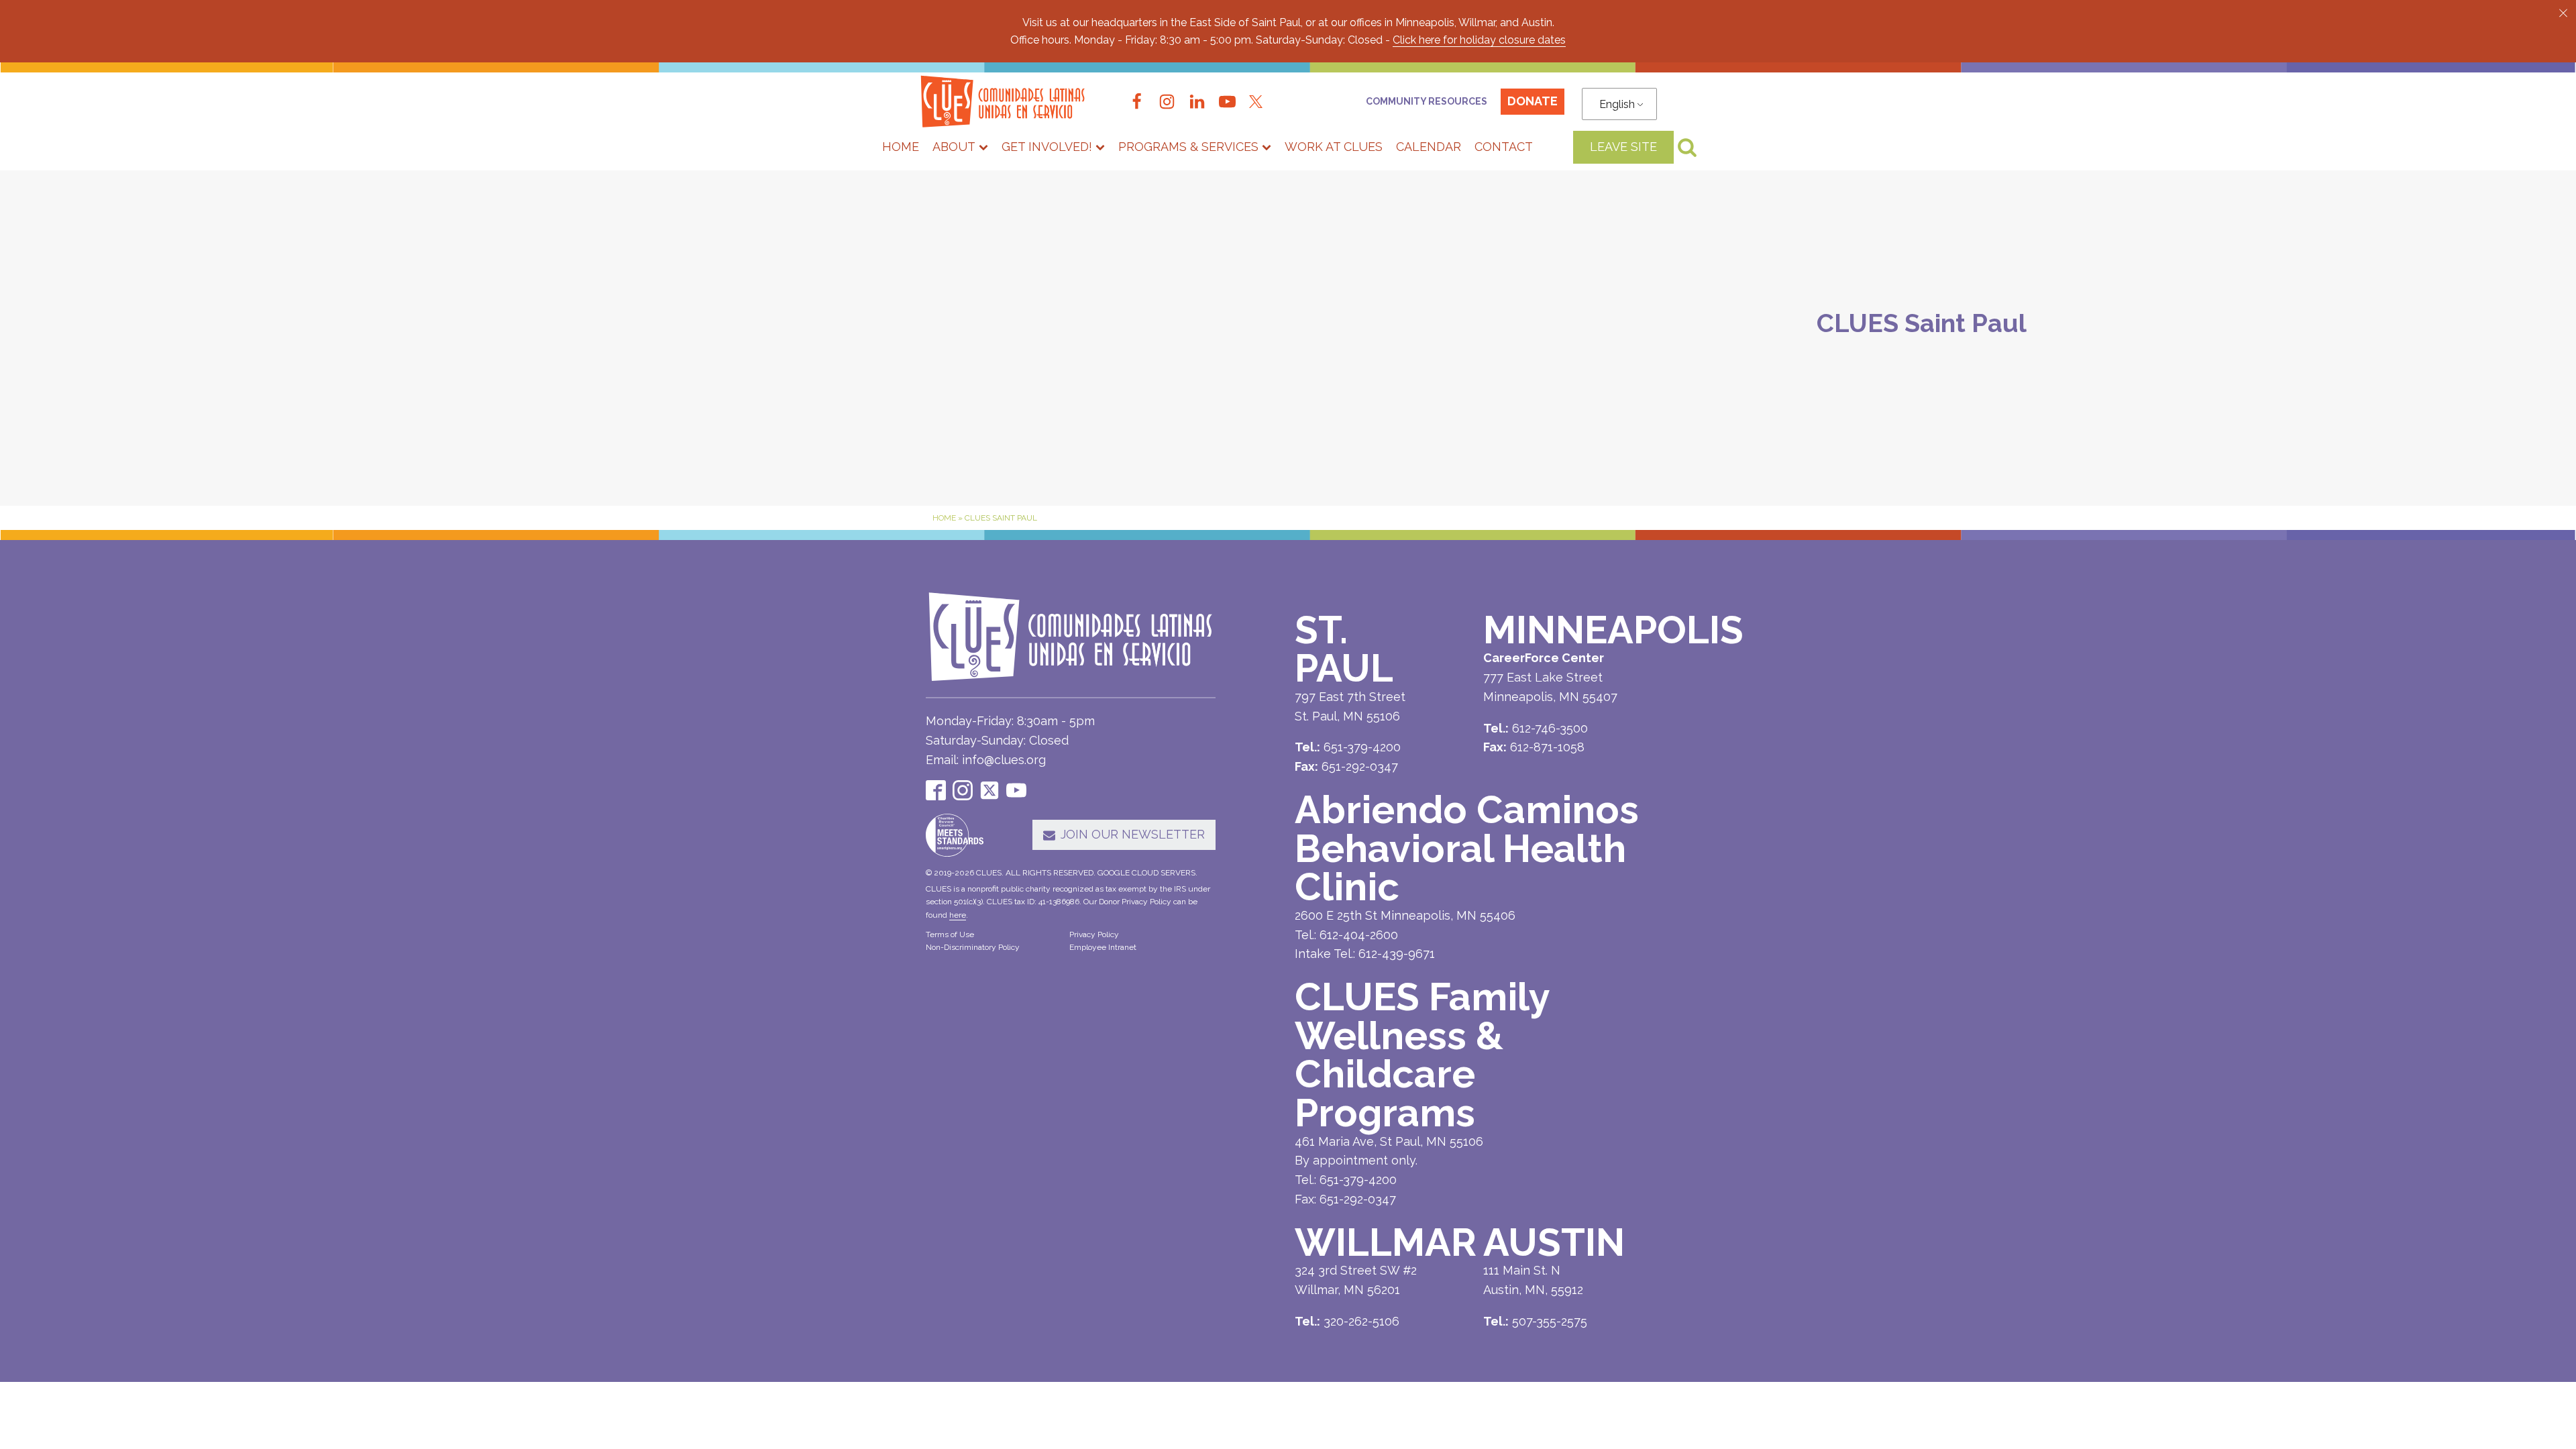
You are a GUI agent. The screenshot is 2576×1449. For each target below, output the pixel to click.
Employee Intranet (1103, 947)
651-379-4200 (1358, 1180)
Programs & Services (1188, 147)
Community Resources (1427, 101)
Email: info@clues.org (986, 760)
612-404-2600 (1359, 935)
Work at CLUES (1334, 147)
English (1617, 104)
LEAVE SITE (1623, 147)
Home (901, 147)
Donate (1533, 101)
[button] (2563, 13)
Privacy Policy (1094, 934)
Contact (1504, 147)
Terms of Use (950, 934)
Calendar (1429, 147)
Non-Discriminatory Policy (973, 947)
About (954, 147)
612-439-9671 (1397, 954)
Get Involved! (1047, 147)
